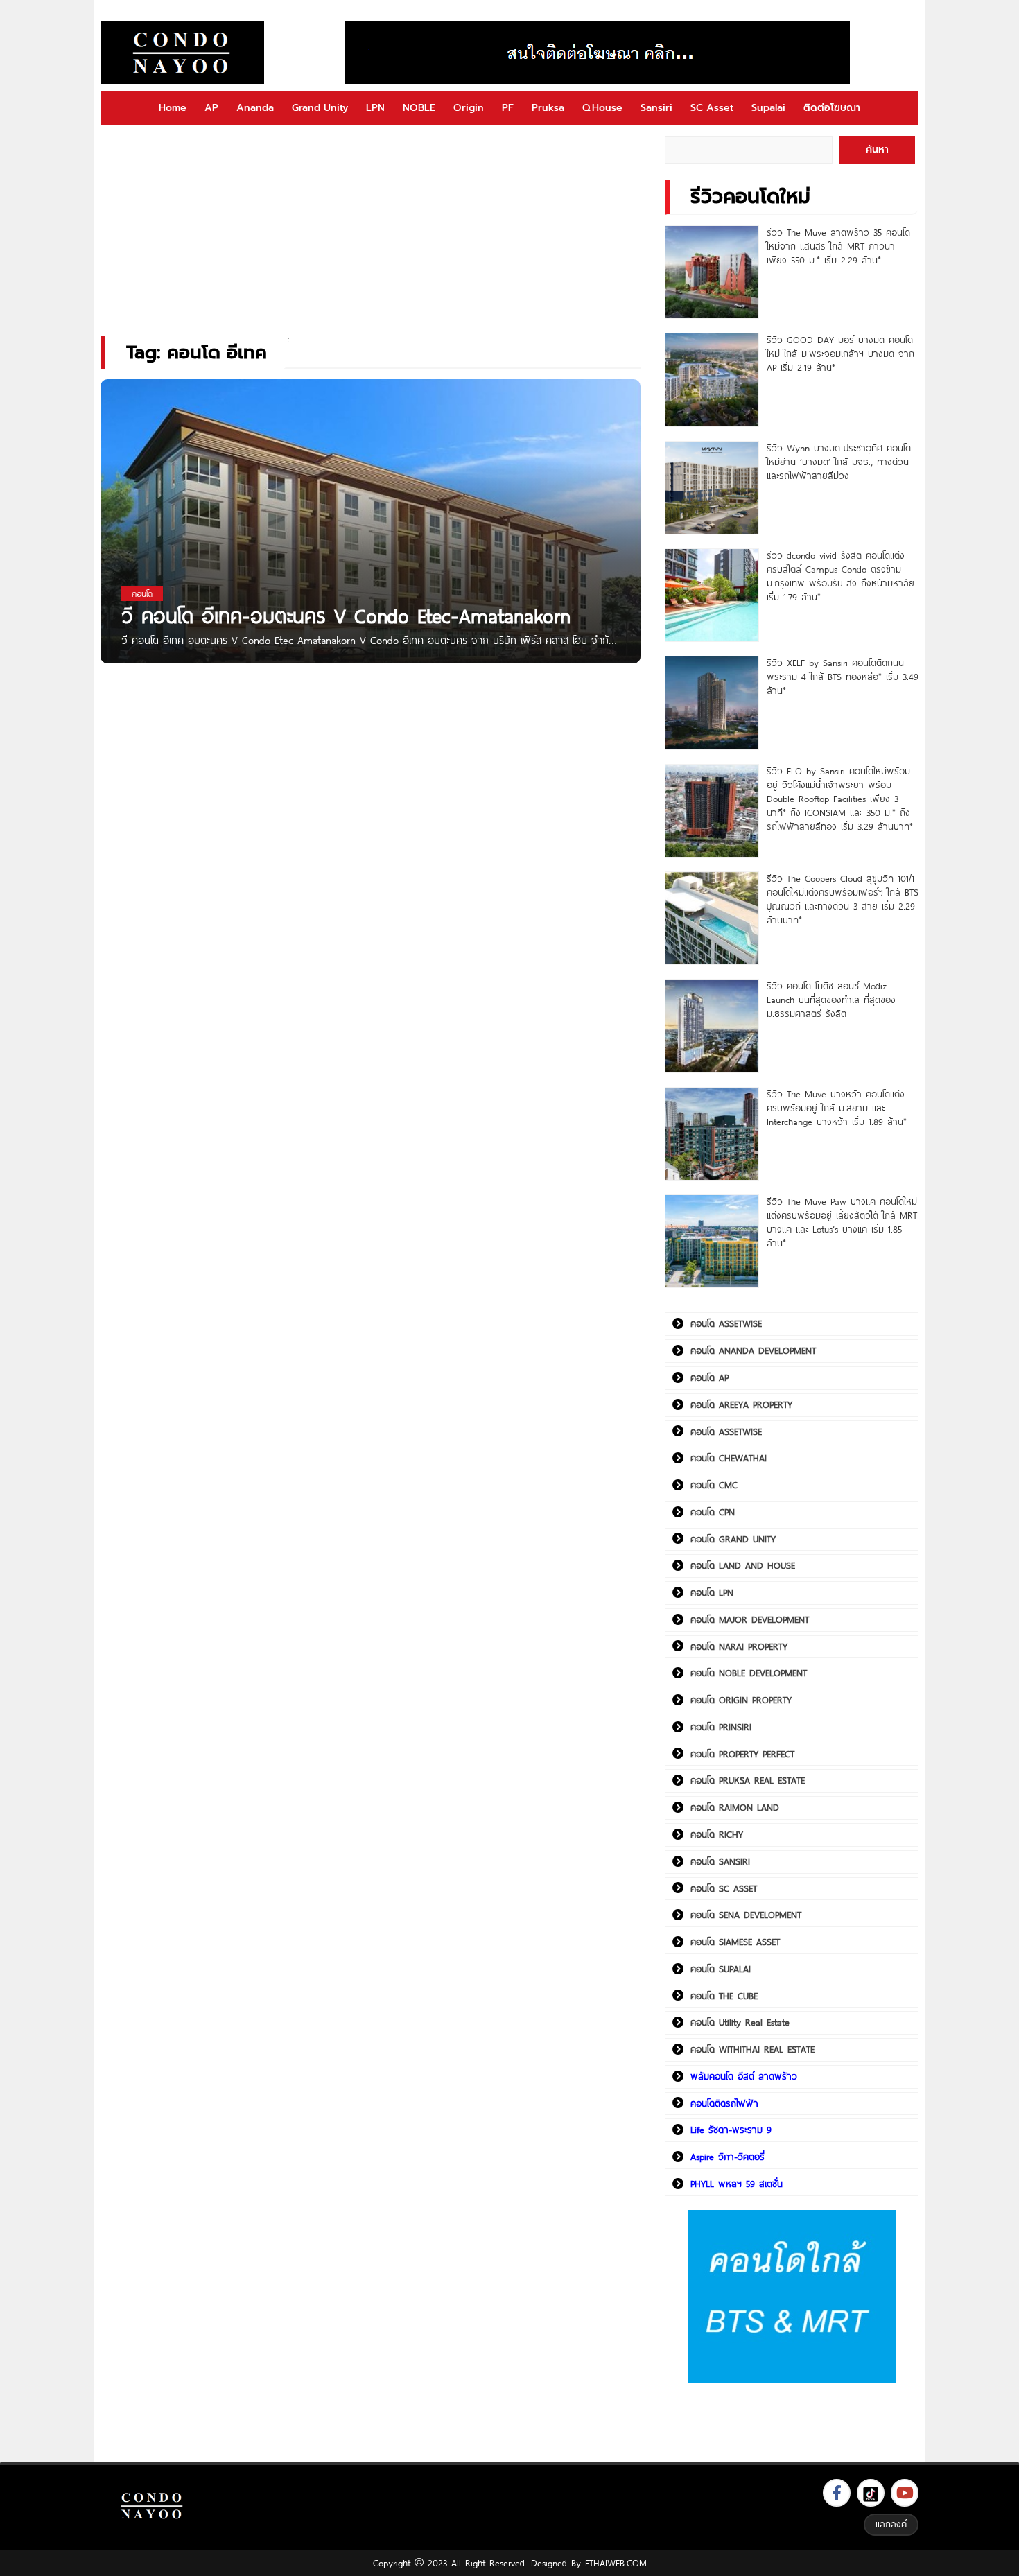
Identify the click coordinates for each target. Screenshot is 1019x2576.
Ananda (255, 108)
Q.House (602, 108)
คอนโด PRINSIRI (721, 1727)
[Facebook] (837, 2493)
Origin (469, 108)
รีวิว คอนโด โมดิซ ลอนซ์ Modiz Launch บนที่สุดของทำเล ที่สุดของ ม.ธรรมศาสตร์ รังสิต (831, 1000)
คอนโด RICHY (717, 1834)
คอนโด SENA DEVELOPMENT (746, 1915)
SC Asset (712, 108)
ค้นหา (877, 149)
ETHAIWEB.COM (616, 2563)
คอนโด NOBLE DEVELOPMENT (749, 1673)
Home (173, 108)
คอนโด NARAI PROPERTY (739, 1646)
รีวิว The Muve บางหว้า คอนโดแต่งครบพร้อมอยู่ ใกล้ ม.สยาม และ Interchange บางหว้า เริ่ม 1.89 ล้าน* (837, 1108)
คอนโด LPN (712, 1592)
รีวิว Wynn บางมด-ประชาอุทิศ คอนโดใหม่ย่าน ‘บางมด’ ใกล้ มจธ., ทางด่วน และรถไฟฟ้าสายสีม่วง (839, 462)
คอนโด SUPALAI (721, 1969)
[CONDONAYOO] (182, 53)
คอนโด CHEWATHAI (729, 1458)
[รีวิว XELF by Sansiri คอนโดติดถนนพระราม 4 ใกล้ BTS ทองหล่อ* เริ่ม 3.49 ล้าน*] (712, 703)
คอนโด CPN (713, 1512)
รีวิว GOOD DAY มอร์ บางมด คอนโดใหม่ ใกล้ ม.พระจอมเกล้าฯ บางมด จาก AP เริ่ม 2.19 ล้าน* (841, 354)
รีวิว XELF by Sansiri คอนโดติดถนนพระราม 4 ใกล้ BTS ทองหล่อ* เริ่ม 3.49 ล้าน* (843, 677)
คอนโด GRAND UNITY (733, 1539)
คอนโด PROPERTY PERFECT (742, 1754)
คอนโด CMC (714, 1485)
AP (211, 108)
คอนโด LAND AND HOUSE (743, 1565)
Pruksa (548, 108)
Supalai (768, 108)
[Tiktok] (871, 2493)
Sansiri (656, 108)
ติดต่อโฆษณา (832, 108)
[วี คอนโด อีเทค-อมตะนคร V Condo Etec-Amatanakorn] (371, 538)
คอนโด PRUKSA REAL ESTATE (748, 1780)
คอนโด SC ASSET (724, 1888)
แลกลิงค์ (891, 2524)
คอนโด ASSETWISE (726, 1323)
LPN (375, 108)
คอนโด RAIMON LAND (735, 1807)
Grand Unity (320, 108)
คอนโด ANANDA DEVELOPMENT (753, 1350)
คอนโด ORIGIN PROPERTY (741, 1700)
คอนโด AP (709, 1377)
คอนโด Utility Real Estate (740, 2022)
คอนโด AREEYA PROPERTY (741, 1404)
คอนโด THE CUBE (724, 1996)
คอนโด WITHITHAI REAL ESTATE (752, 2049)
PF (508, 108)
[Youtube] (905, 2493)
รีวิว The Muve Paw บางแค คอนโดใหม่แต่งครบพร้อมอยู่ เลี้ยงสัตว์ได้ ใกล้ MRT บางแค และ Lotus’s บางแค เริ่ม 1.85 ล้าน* (842, 1222)
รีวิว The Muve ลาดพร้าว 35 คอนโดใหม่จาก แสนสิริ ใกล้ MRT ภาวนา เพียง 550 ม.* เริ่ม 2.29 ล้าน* (838, 246)
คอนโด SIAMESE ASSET (735, 1942)
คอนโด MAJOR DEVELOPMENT (750, 1619)
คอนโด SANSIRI (720, 1861)
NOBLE (419, 108)
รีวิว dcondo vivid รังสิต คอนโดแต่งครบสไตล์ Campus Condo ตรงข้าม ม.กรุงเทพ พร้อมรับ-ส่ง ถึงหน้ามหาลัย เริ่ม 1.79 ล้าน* (841, 576)
